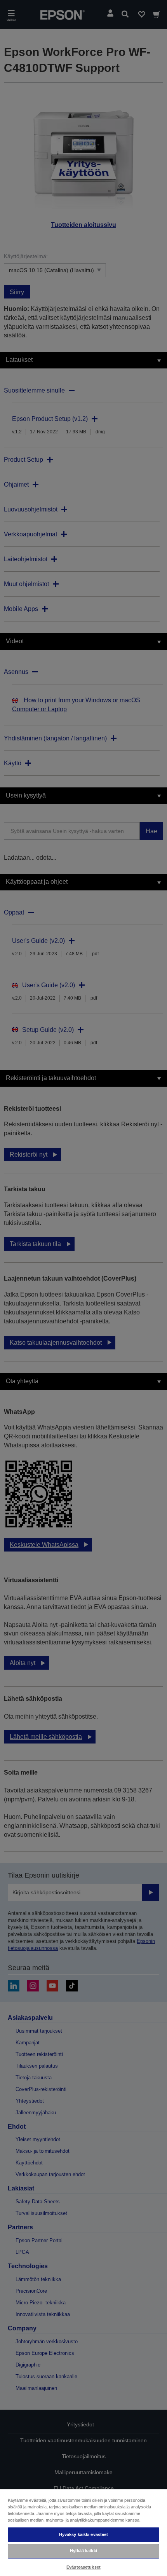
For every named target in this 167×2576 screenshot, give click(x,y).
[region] (83, 2532)
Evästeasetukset (83, 2567)
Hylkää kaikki (83, 2551)
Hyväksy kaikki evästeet (84, 2534)
